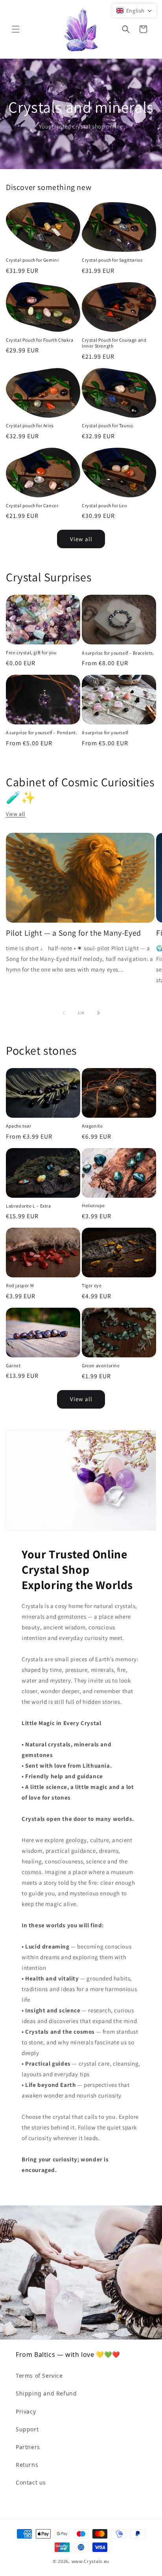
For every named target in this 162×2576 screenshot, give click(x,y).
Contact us (31, 2482)
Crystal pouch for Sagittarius (112, 260)
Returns (27, 2465)
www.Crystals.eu (91, 2561)
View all (81, 539)
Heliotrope (93, 1205)
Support (27, 2429)
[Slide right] (98, 1013)
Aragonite (92, 1126)
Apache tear (19, 1126)
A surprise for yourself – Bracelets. (118, 653)
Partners (28, 2447)
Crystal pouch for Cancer (32, 505)
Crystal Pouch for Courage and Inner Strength (114, 343)
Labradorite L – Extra (29, 1206)
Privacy (26, 2411)
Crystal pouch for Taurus (107, 425)
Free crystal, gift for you (31, 652)
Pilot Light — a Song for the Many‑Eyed (74, 933)
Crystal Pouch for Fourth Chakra (40, 340)
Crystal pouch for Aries (30, 425)
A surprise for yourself (105, 732)
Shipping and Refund (46, 2393)
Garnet (13, 1365)
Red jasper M (20, 1285)
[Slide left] (64, 1013)
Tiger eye (92, 1285)
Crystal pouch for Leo (104, 505)
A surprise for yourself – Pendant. (41, 732)
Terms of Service (39, 2376)
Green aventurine (101, 1365)
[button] (16, 29)
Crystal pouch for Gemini (32, 260)
